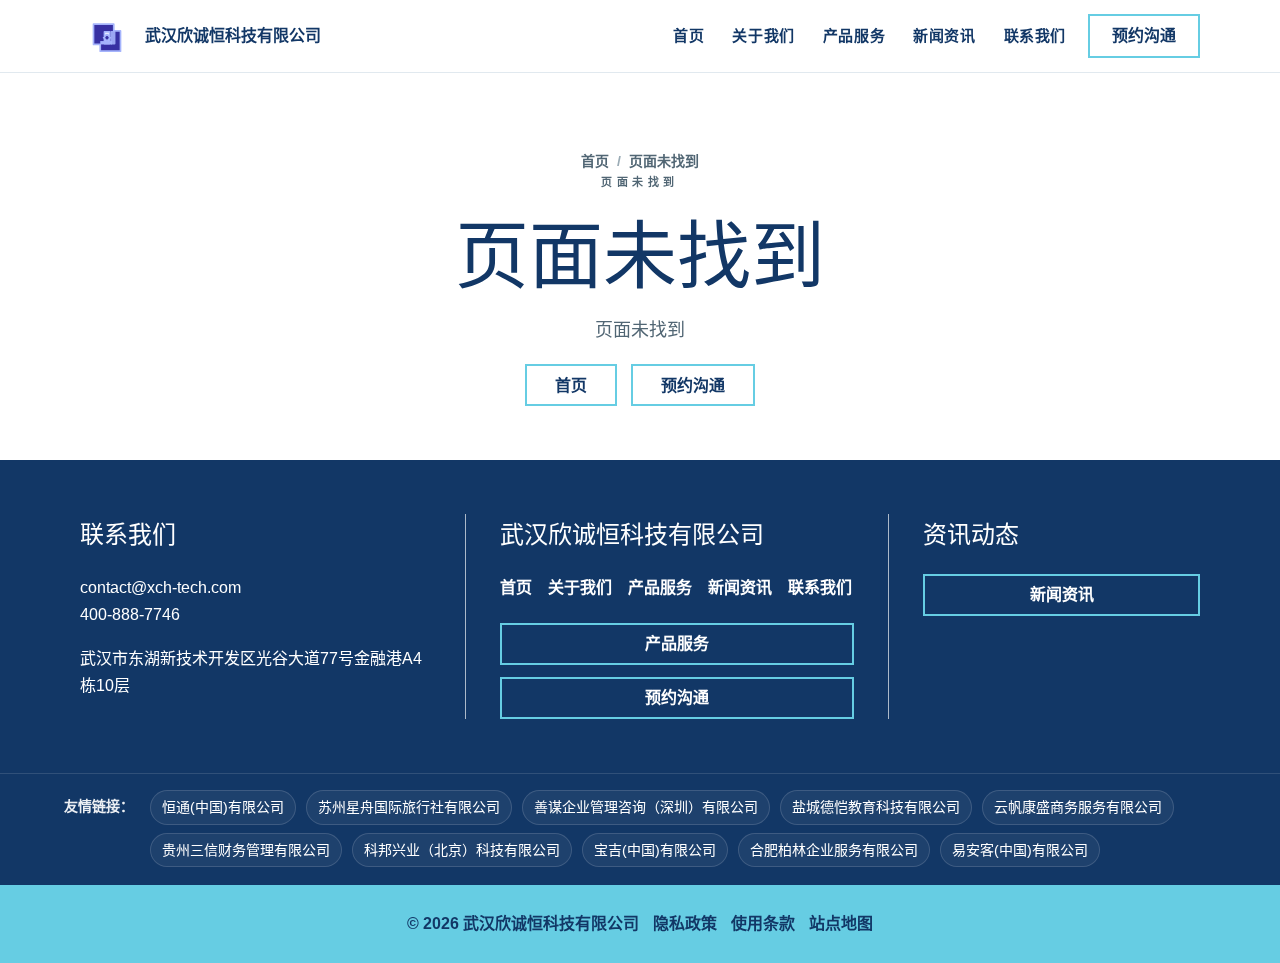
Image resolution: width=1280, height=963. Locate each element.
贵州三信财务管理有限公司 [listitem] (246, 850)
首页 (688, 35)
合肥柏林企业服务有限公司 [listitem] (834, 850)
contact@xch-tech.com (160, 587)
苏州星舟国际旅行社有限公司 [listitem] (409, 807)
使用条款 (763, 923)
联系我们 (1035, 35)
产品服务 (854, 35)
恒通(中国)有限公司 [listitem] (223, 807)
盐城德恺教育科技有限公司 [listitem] (876, 807)
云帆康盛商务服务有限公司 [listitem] (1078, 807)
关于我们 (763, 35)
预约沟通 (1144, 35)
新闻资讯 (944, 35)
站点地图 (841, 923)
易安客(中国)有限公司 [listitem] (1020, 850)
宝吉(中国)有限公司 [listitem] (655, 850)
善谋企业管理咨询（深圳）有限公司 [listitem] (646, 807)
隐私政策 (685, 923)
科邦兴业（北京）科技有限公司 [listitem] (462, 850)
